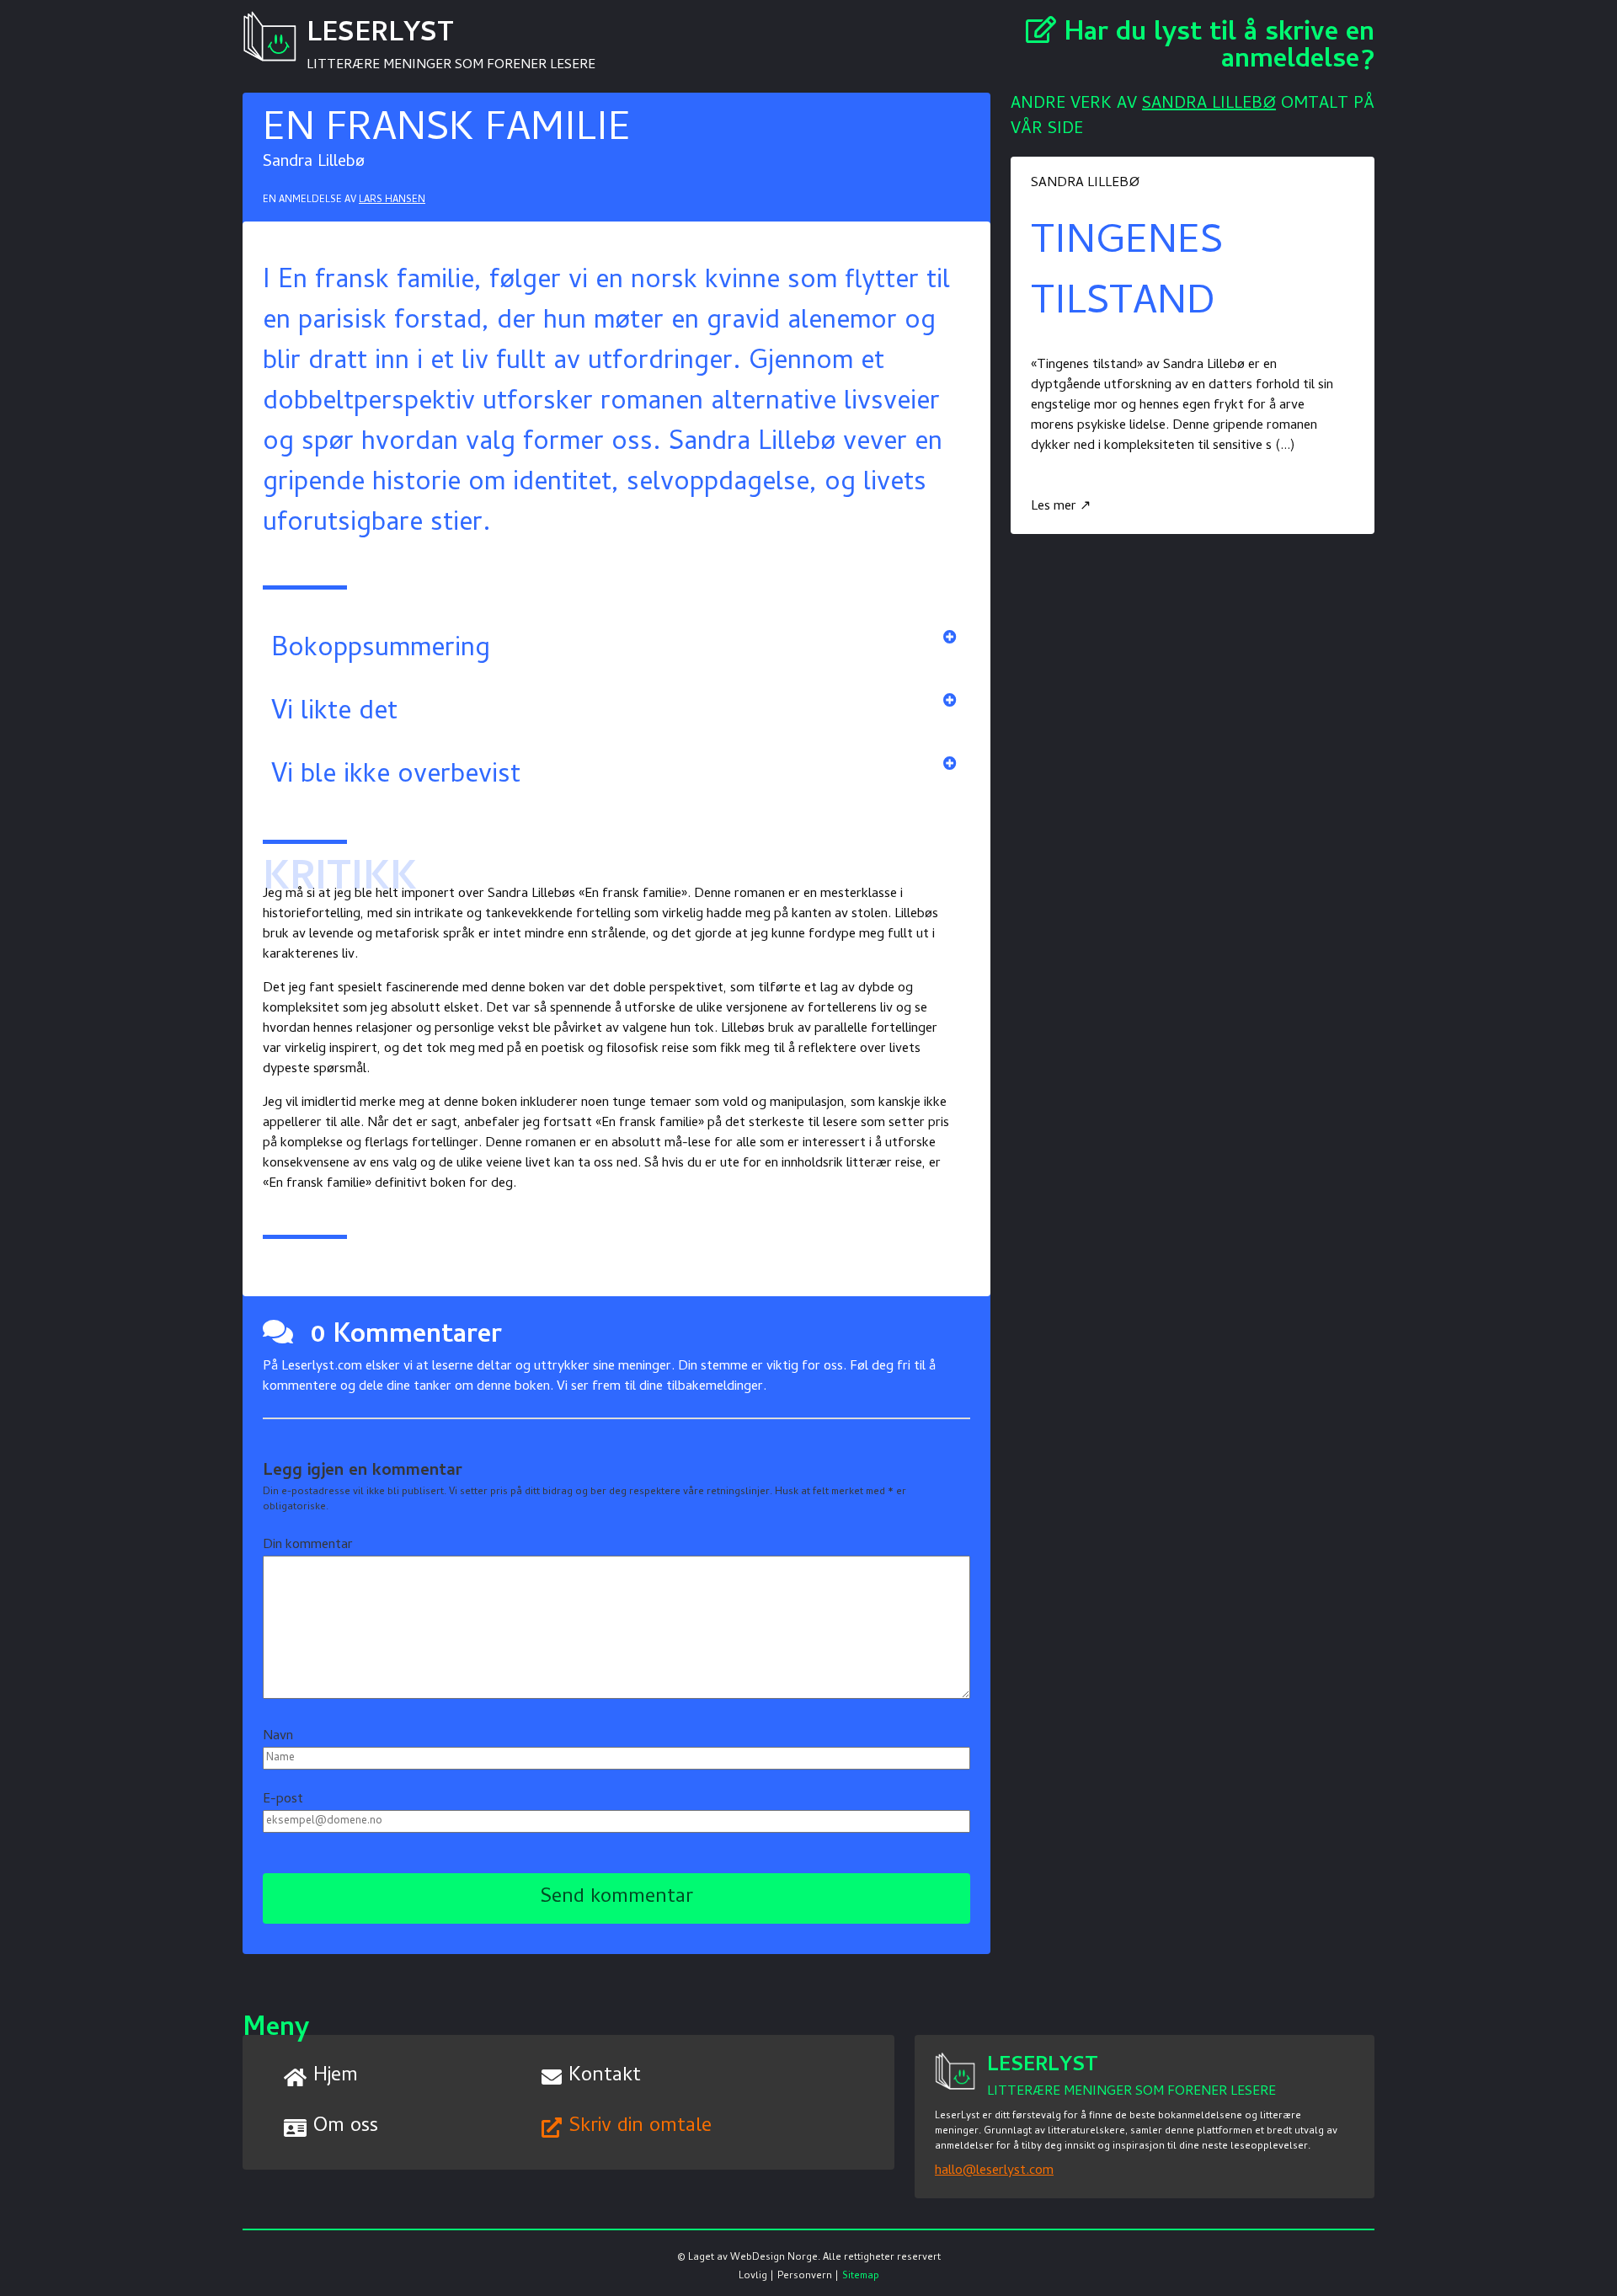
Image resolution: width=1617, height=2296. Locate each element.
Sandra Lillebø (1209, 105)
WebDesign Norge (774, 2258)
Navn (278, 1737)
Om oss (346, 2127)
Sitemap (861, 2277)
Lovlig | (756, 2277)
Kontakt (605, 2077)
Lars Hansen (392, 200)
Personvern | (808, 2277)
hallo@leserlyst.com (994, 2171)
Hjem (336, 2077)
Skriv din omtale (640, 2127)
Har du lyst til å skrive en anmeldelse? (1215, 48)
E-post (283, 1800)
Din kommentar (308, 1546)
